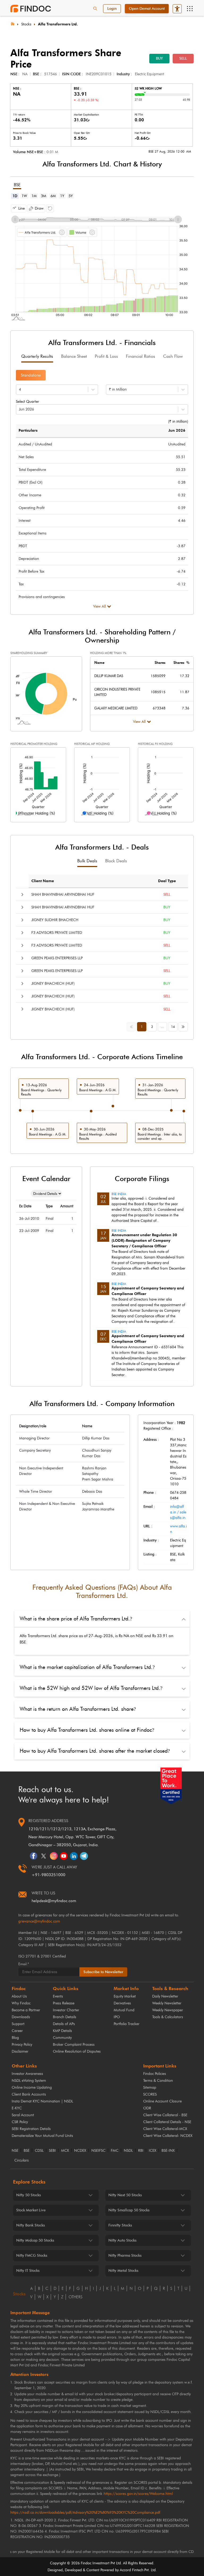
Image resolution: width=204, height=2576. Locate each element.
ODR (147, 2108)
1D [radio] (15, 196)
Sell (183, 58)
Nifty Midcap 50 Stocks (35, 2240)
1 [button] (142, 1027)
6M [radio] (53, 196)
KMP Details (62, 2031)
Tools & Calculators (168, 2017)
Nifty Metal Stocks (123, 2271)
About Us (19, 1996)
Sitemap (150, 2087)
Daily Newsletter (165, 1996)
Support (18, 2024)
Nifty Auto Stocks (122, 2240)
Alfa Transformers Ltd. (58, 24)
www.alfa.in (178, 1529)
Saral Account (23, 2115)
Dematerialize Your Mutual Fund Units (42, 2136)
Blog (15, 2038)
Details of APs (64, 2024)
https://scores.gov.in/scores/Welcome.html (138, 2494)
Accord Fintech (132, 2570)
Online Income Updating (32, 2087)
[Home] (12, 23)
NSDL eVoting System (29, 2081)
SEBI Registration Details (31, 2129)
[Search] (95, 9)
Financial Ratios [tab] (141, 356)
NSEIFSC (98, 2151)
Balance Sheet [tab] (74, 356)
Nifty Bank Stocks (31, 2225)
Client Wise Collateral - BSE (165, 2115)
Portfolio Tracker (127, 2024)
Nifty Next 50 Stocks (125, 2195)
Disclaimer (20, 2051)
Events (58, 1996)
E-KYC (17, 2108)
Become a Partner (26, 2010)
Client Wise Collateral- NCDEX (168, 2136)
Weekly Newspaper (168, 2010)
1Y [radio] (62, 196)
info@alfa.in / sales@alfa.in (178, 1512)
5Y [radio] (71, 196)
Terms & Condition (158, 2081)
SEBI (52, 2151)
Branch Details (65, 2017)
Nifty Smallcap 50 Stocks (129, 2210)
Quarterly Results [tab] (37, 356)
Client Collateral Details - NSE (167, 2122)
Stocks (26, 24)
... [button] (163, 1027)
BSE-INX (168, 2151)
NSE (15, 2151)
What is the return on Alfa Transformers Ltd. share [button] (78, 1709)
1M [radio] (34, 196)
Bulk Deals (87, 861)
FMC (115, 2151)
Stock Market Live (31, 2210)
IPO (117, 2017)
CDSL (39, 2151)
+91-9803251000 (48, 1875)
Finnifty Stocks (120, 2225)
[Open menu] (190, 9)
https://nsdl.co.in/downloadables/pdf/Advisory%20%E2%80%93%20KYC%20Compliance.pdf (85, 2513)
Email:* (24, 1964)
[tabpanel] (102, 261)
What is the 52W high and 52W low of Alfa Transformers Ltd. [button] (91, 1688)
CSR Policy (20, 2122)
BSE (27, 2151)
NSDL (128, 2151)
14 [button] (173, 1027)
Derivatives (122, 2003)
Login (112, 9)
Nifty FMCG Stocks (32, 2255)
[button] (19, 208)
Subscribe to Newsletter (103, 1972)
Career (17, 2031)
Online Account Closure (162, 2101)
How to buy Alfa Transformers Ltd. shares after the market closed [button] (95, 1751)
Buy (159, 58)
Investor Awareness (27, 2074)
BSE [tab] (17, 185)
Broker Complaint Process (74, 2045)
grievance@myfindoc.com (39, 1921)
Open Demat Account (147, 9)
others (75, 2297)
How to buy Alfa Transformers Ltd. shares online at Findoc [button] (87, 1730)
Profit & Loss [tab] (106, 356)
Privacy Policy (22, 2045)
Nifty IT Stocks (28, 2271)
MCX (65, 2151)
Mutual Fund (124, 2010)
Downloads (21, 2017)
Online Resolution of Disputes (77, 2051)
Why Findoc (21, 2003)
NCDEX (80, 2151)
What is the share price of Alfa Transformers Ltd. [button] (76, 1619)
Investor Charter (66, 2010)
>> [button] (184, 1026)
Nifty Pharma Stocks (125, 2255)
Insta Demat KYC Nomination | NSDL (42, 2101)
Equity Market (125, 1996)
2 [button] (152, 1027)
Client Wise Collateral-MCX (165, 2129)
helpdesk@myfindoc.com (54, 1901)
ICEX (152, 2151)
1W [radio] (24, 196)
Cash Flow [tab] (173, 356)
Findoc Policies (155, 2074)
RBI (141, 2151)
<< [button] (133, 1026)
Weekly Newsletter (167, 2003)
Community (62, 2038)
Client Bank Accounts (29, 2094)
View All (99, 606)
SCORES (150, 2094)
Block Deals (116, 861)
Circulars (22, 2160)
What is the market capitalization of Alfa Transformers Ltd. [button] (87, 1667)
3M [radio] (44, 196)
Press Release (64, 2003)
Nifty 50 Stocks (29, 2195)
